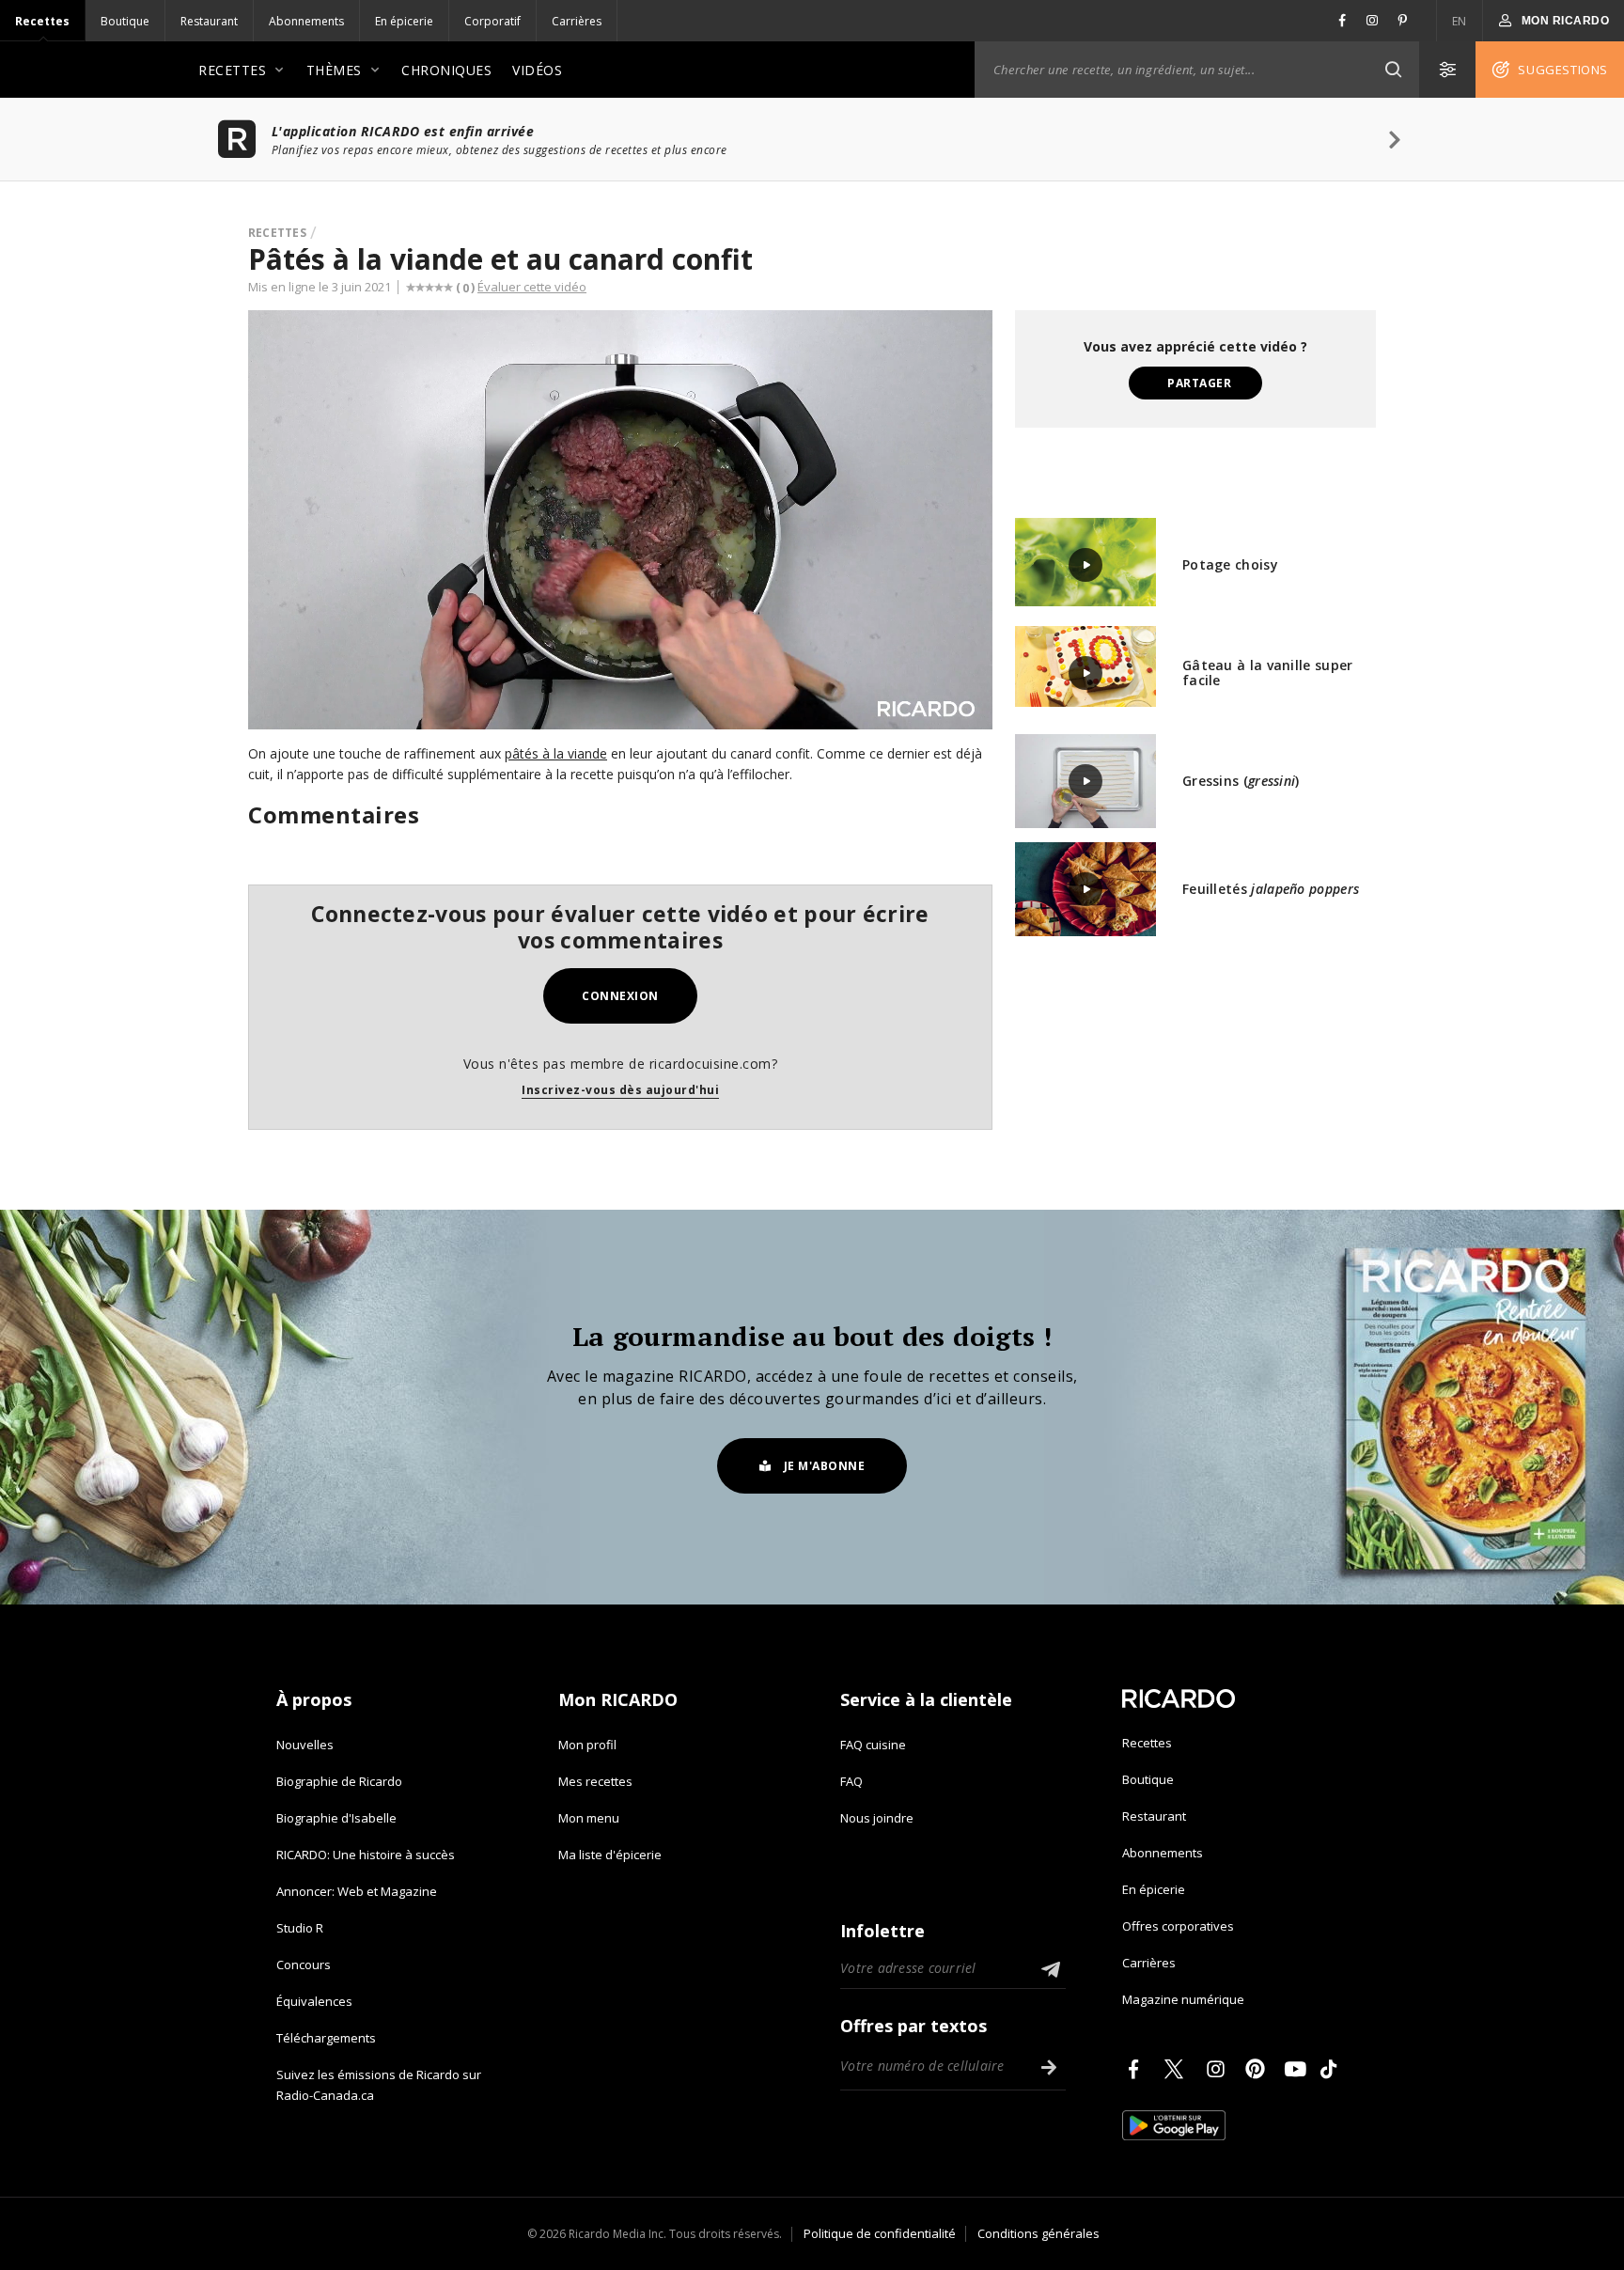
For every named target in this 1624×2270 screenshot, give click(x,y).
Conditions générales (1038, 2233)
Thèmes (334, 70)
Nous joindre (877, 1818)
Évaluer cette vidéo (532, 287)
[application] (620, 520)
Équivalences (314, 2001)
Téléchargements (326, 2038)
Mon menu (589, 1818)
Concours (304, 1965)
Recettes (42, 21)
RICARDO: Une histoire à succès (366, 1855)
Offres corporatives (1178, 1926)
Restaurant (209, 21)
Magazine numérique (1183, 1999)
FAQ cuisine (873, 1745)
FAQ (851, 1781)
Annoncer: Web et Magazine (357, 1891)
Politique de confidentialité (880, 2233)
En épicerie (404, 21)
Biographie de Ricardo (339, 1781)
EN (1460, 21)
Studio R (300, 1928)
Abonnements (306, 21)
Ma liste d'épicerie (610, 1855)
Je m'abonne (825, 1466)
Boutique (125, 21)
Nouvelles (305, 1745)
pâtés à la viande (556, 753)
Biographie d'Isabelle (336, 1818)
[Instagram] (1219, 2069)
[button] (1393, 70)
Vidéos (537, 70)
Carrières (577, 21)
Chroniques (446, 70)
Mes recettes (595, 1781)
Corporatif (492, 21)
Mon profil (587, 1745)
